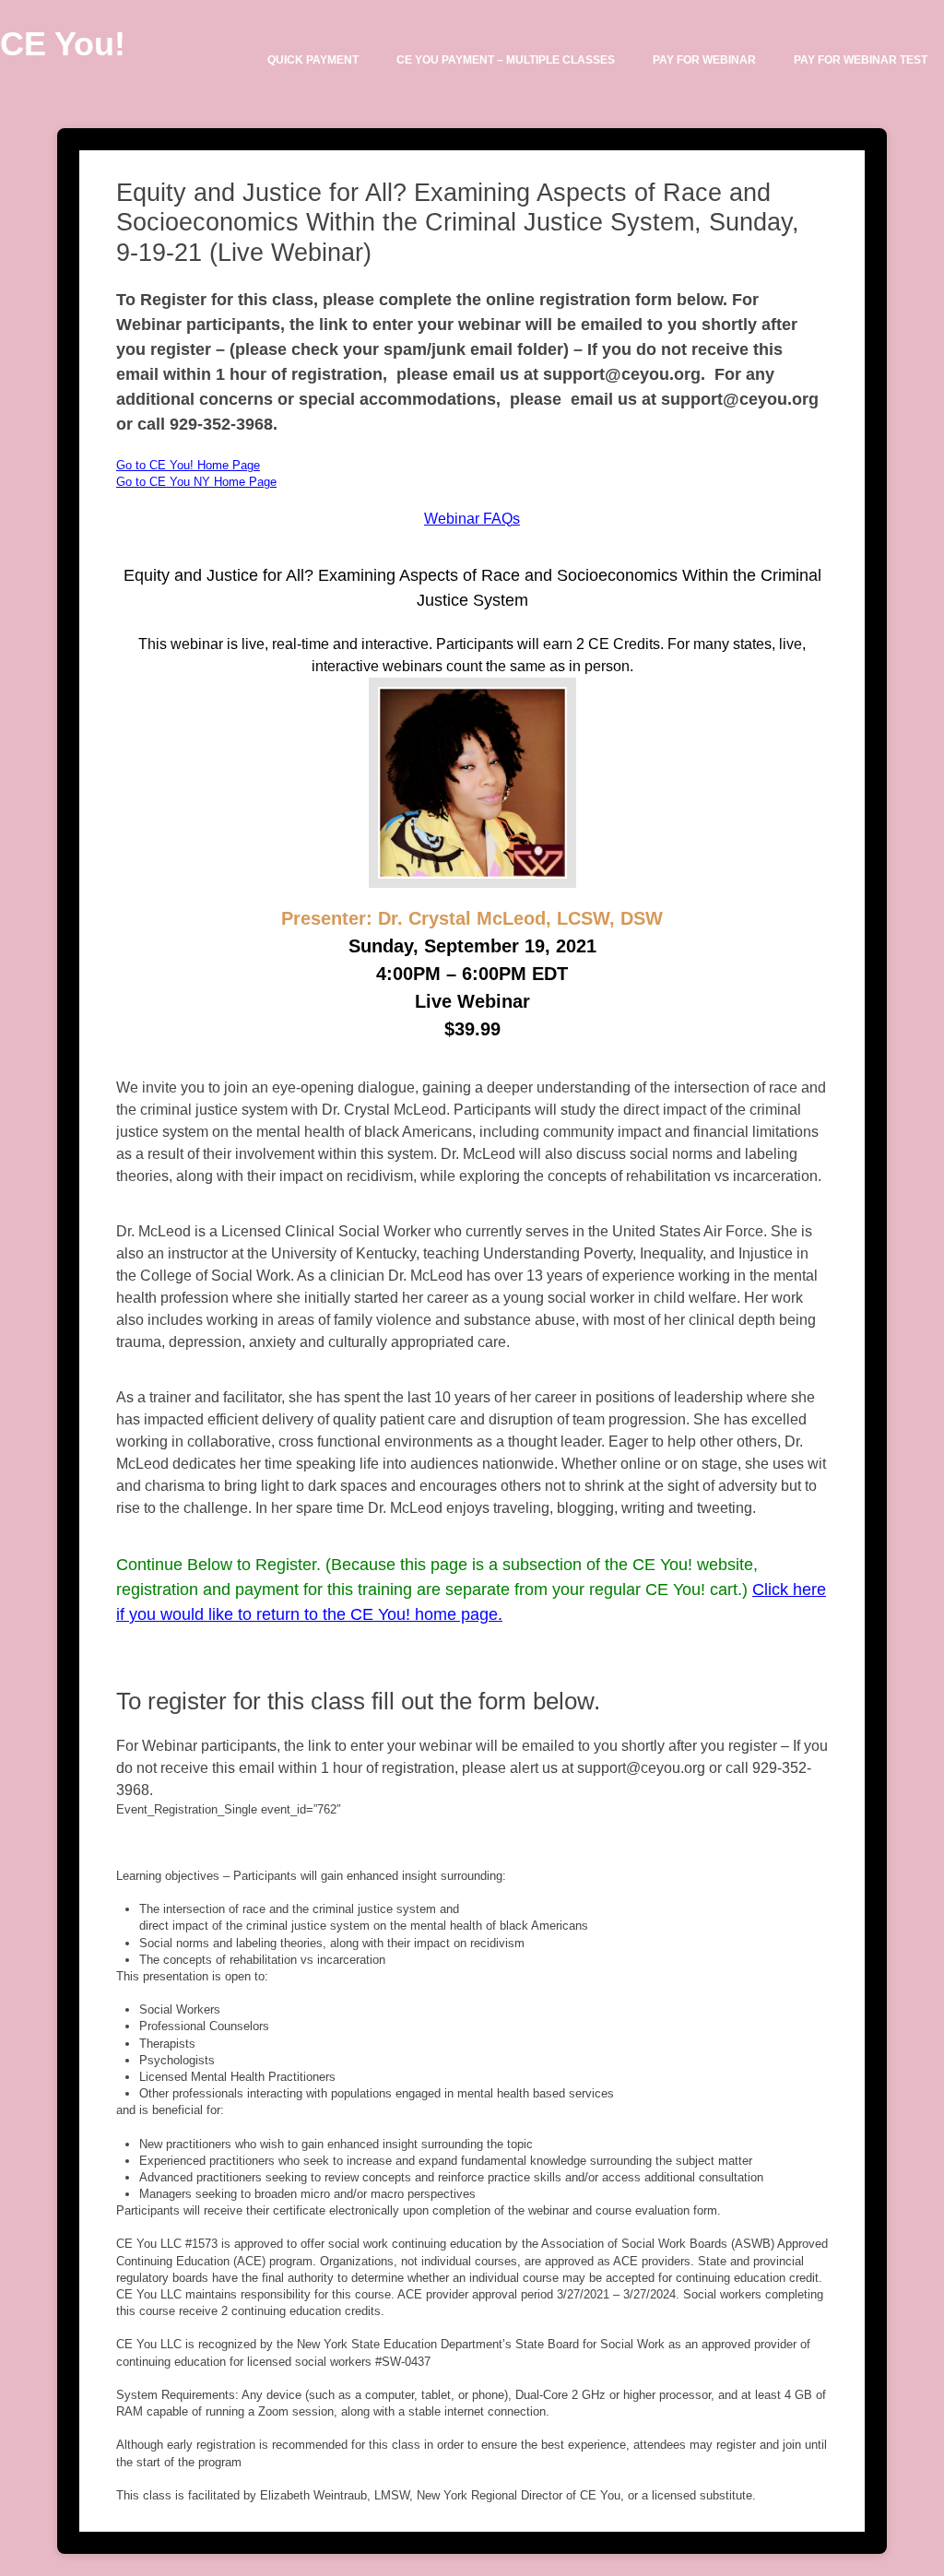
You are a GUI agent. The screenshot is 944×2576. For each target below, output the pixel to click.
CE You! (63, 44)
